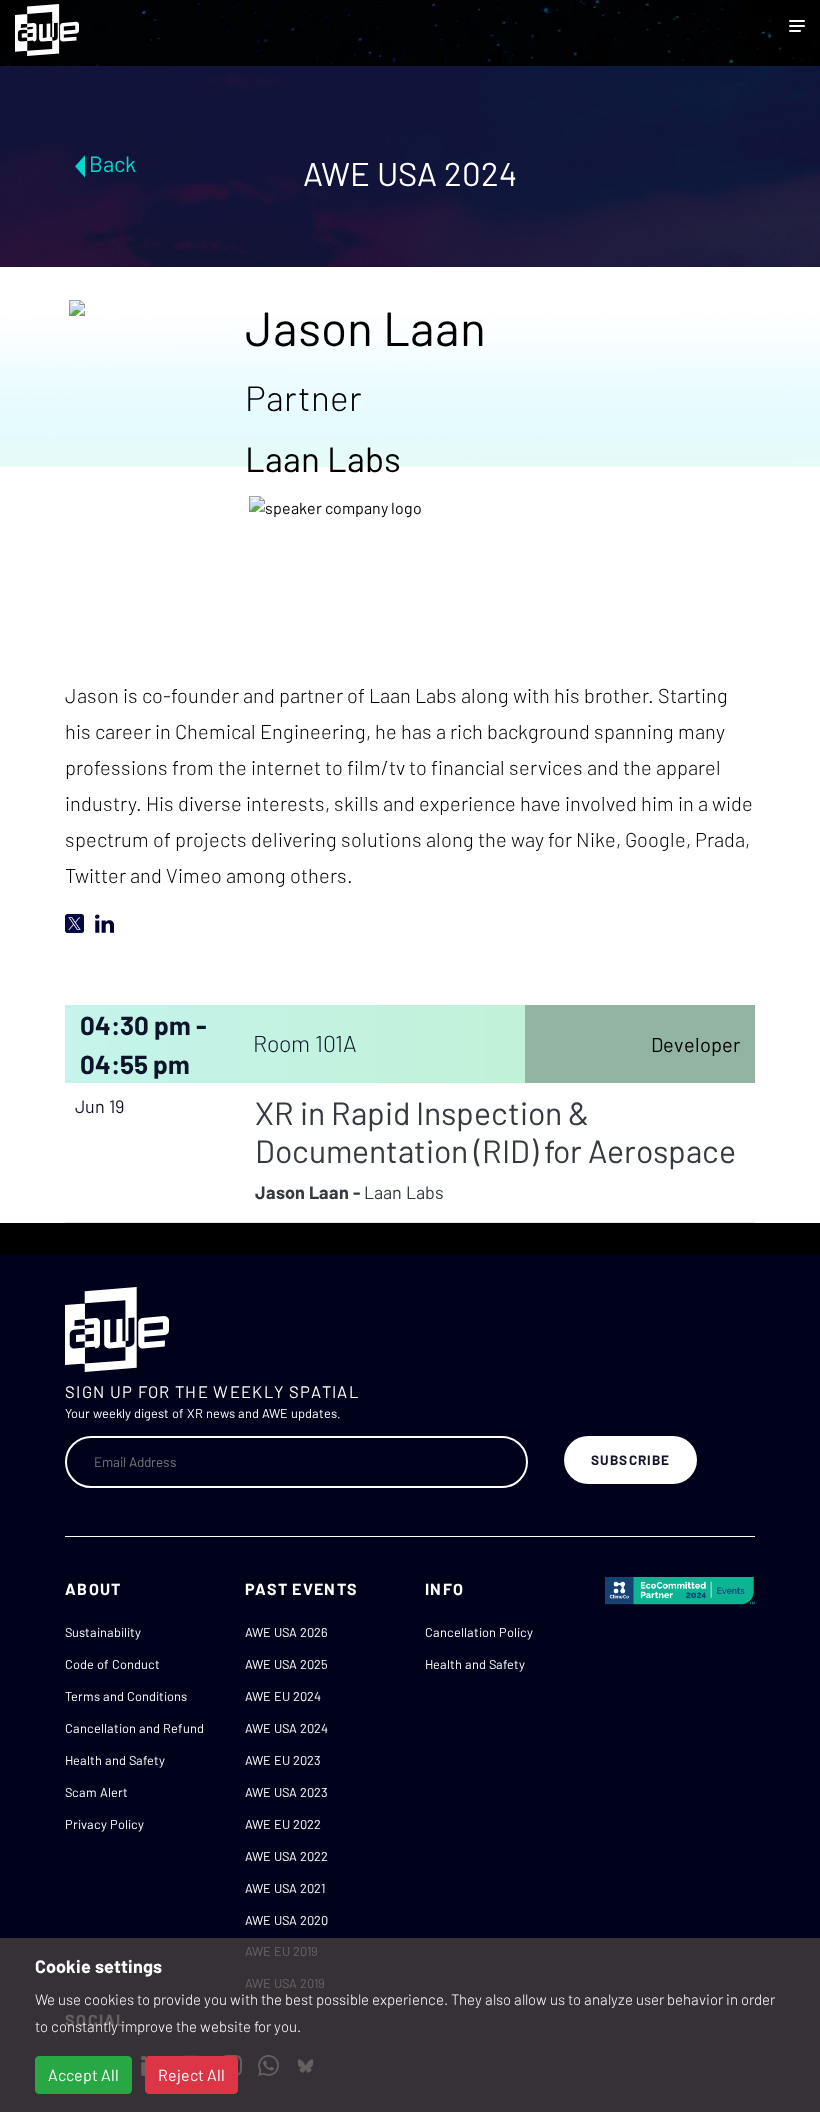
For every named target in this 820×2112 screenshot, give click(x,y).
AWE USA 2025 (286, 1664)
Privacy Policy (104, 1824)
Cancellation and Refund (134, 1728)
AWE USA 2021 (285, 1888)
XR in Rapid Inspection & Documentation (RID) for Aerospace (495, 1131)
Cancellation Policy (479, 1632)
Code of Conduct (112, 1664)
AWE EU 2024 (283, 1696)
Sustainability (103, 1632)
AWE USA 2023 (286, 1792)
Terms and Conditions (126, 1696)
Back (112, 163)
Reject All (191, 2074)
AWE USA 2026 (286, 1632)
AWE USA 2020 (286, 1920)
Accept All (83, 2074)
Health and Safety (115, 1760)
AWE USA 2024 (286, 1728)
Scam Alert (96, 1792)
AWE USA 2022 (286, 1856)
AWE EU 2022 (283, 1824)
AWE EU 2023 (283, 1760)
